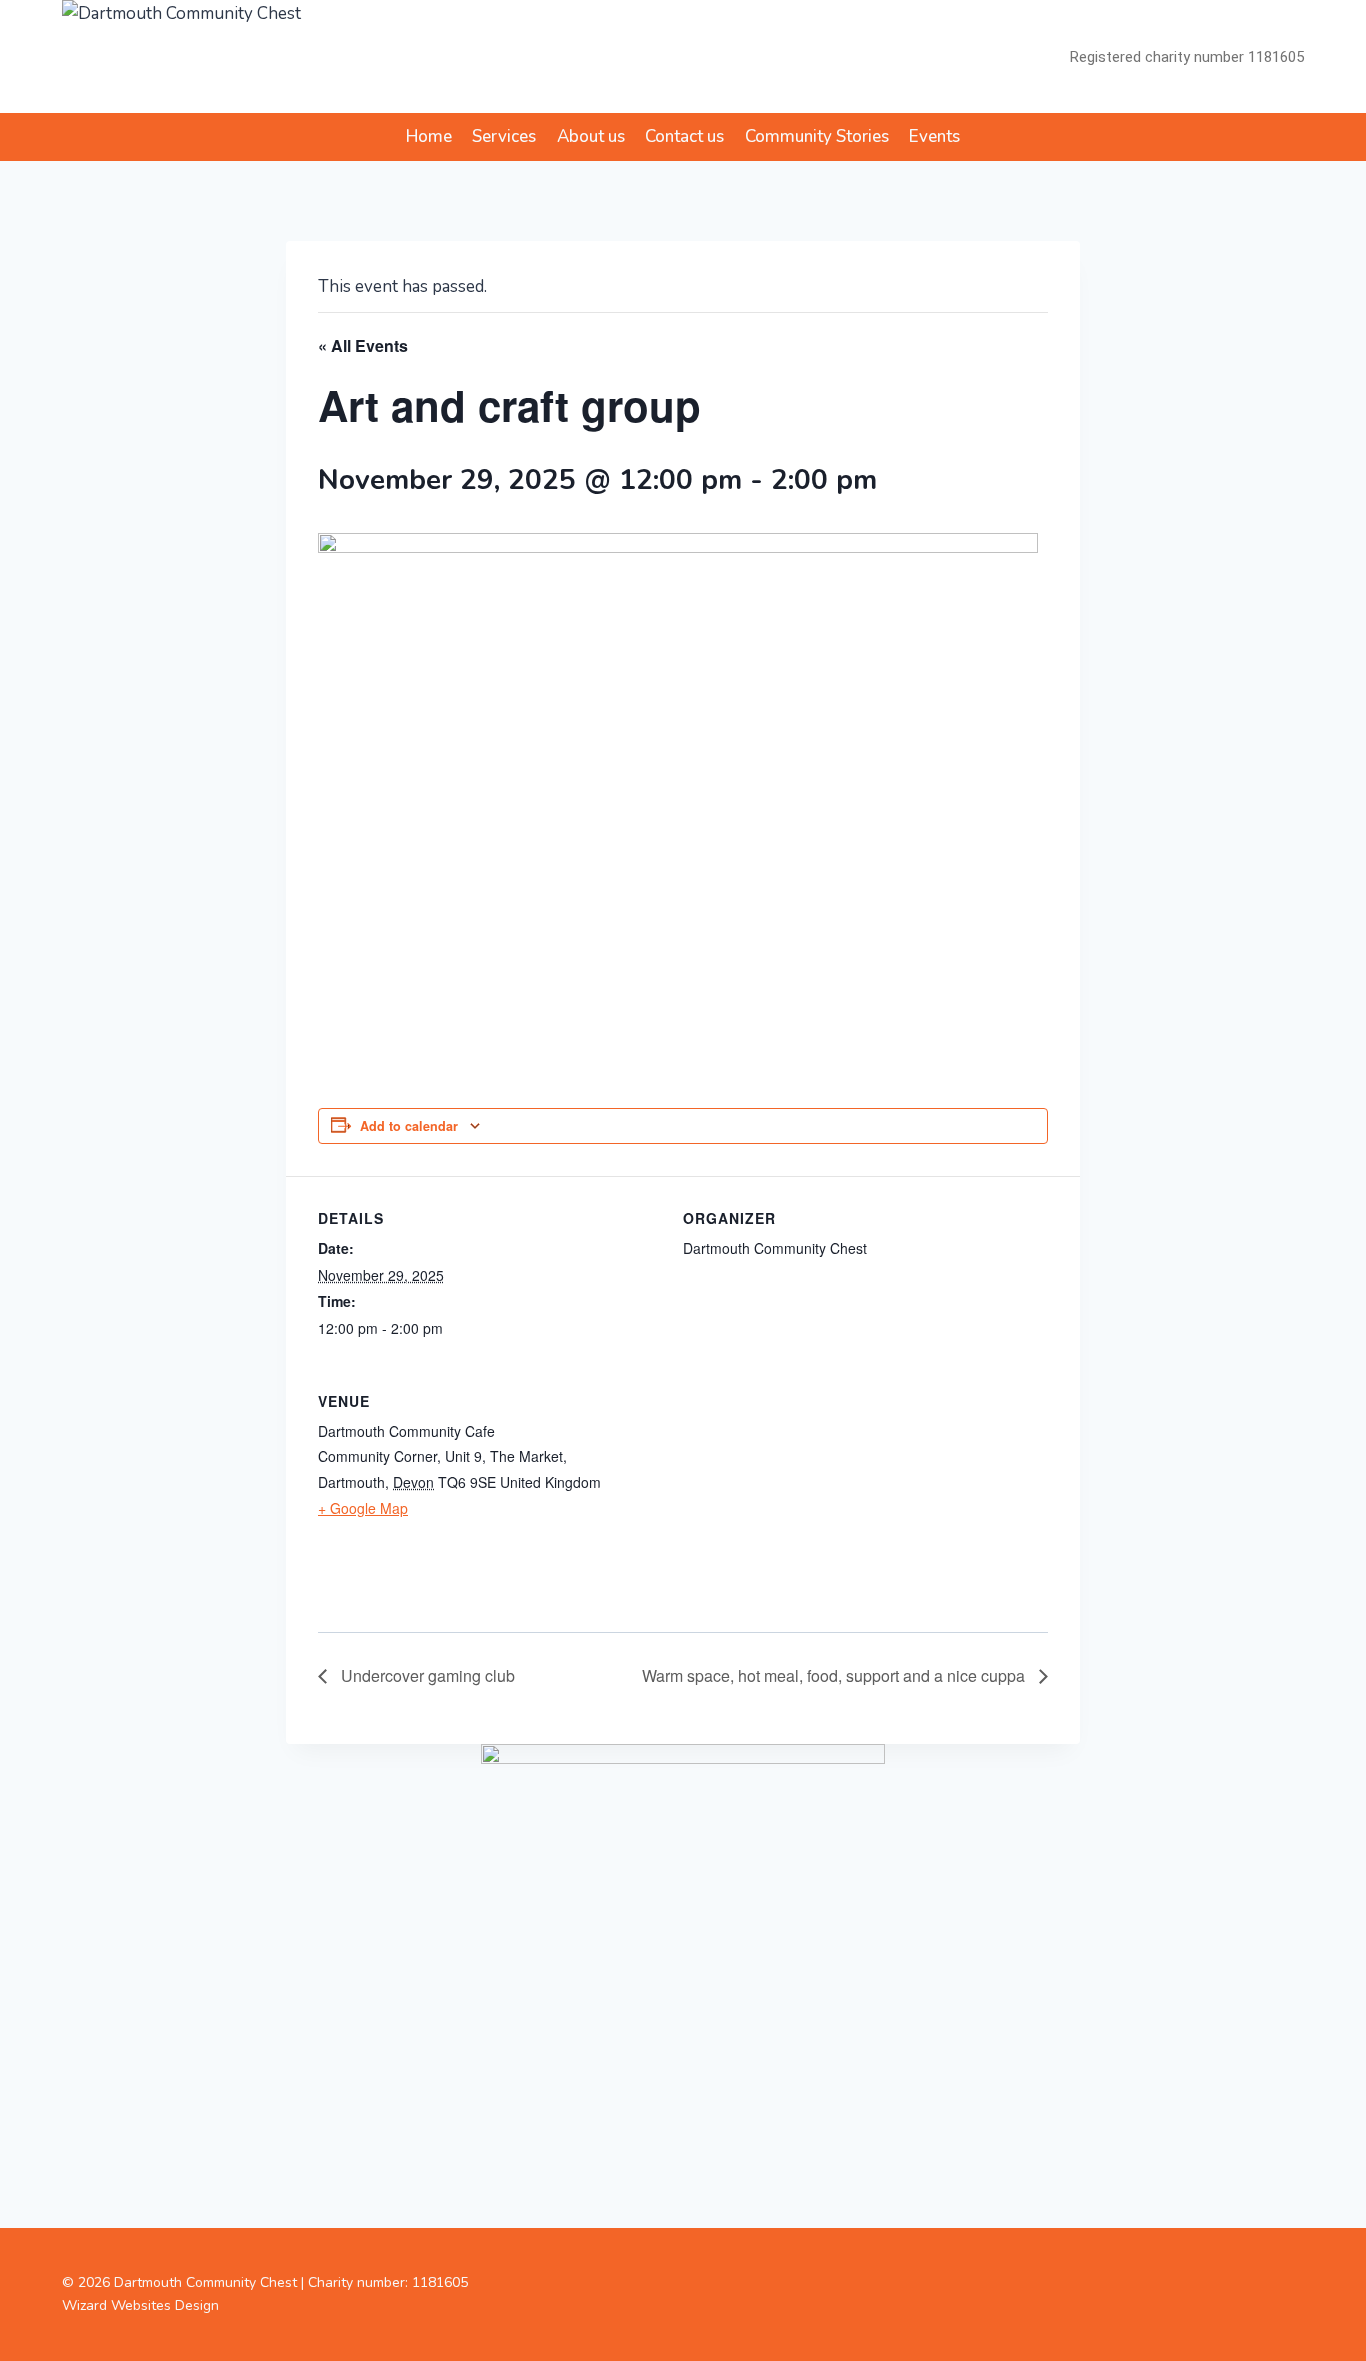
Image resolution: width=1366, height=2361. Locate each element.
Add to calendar (409, 1126)
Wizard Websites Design (140, 2305)
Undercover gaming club (426, 1675)
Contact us (684, 136)
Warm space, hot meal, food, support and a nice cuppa (835, 1675)
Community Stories (817, 136)
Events (934, 136)
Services (504, 136)
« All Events (363, 345)
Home (429, 136)
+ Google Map (363, 1508)
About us (591, 136)
